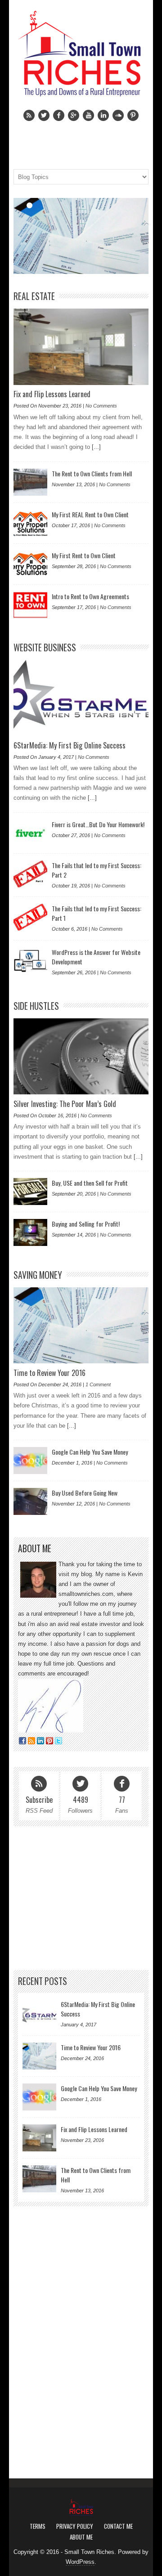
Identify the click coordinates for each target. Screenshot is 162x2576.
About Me (81, 2537)
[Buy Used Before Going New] (30, 1501)
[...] (95, 447)
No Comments (101, 406)
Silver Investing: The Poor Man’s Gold (65, 1104)
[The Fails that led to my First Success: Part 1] (30, 917)
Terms (38, 2526)
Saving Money (38, 1275)
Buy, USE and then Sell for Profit (90, 1183)
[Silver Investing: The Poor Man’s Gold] (81, 1056)
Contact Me (118, 2526)
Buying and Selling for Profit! (86, 1224)
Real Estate (34, 296)
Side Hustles (36, 1006)
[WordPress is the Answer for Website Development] (30, 961)
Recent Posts (43, 1981)
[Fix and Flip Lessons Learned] (81, 347)
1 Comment (98, 1384)
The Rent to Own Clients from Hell (92, 473)
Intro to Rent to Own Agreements (90, 596)
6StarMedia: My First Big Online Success (70, 745)
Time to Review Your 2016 (49, 1373)
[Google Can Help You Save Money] (30, 1460)
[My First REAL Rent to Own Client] (30, 523)
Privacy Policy (75, 2526)
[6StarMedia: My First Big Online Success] (81, 698)
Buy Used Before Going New (85, 1493)
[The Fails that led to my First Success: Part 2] (30, 874)
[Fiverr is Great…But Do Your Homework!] (30, 833)
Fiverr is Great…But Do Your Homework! (98, 824)
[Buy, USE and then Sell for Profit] (30, 1192)
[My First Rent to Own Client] (30, 564)
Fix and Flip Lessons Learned (52, 394)
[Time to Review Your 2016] (81, 236)
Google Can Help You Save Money (90, 1452)
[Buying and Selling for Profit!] (30, 1232)
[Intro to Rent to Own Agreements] (30, 605)
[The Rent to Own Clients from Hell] (30, 482)
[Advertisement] (81, 1898)
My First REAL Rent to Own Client (90, 514)
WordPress (80, 2562)
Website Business (45, 647)
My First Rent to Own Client (84, 555)
